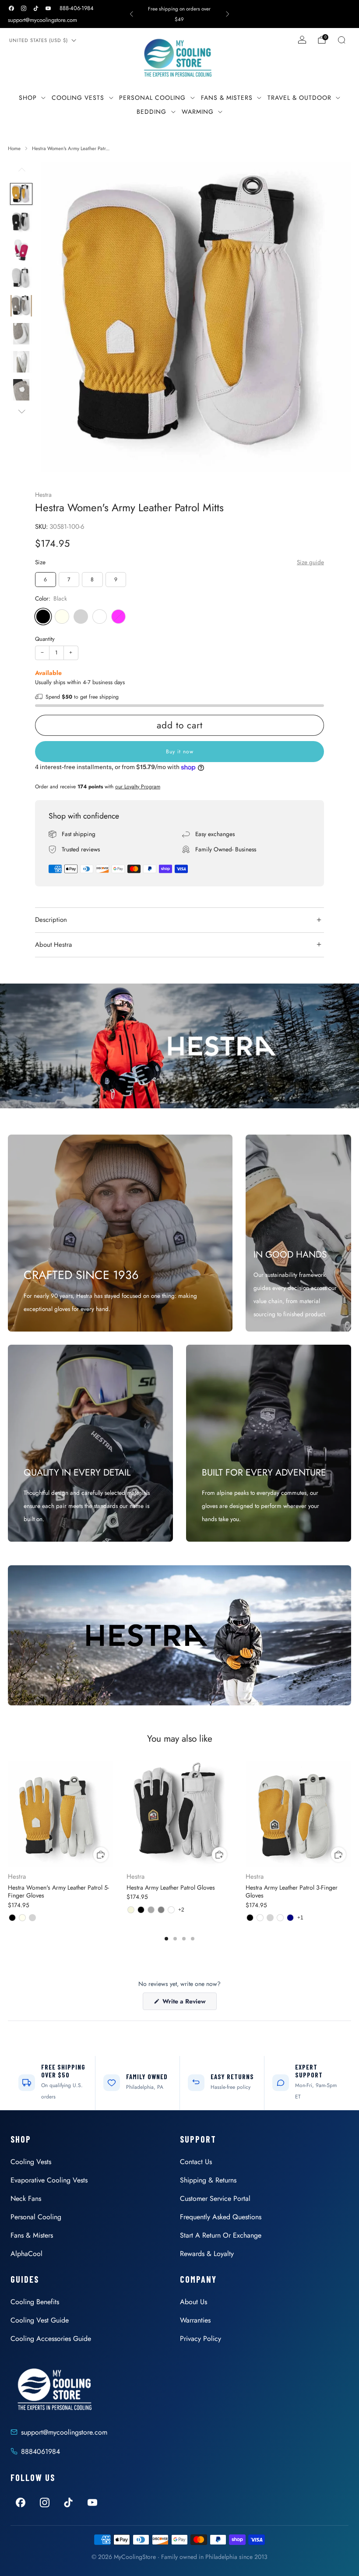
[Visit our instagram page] (24, 8)
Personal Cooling (152, 98)
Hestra (43, 495)
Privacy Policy (201, 2339)
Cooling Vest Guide (40, 2320)
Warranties (195, 2320)
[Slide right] (21, 411)
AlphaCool (26, 2254)
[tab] (166, 1939)
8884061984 (40, 2451)
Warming (198, 112)
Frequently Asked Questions (221, 2217)
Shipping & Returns (208, 2180)
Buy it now (180, 752)
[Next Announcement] (228, 14)
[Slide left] (21, 172)
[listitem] (180, 14)
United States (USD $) (39, 40)
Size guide (310, 562)
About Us (194, 2302)
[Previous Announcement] (131, 14)
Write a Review (189, 2003)
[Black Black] (43, 617)
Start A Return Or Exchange (221, 2235)
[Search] (341, 40)
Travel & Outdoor (299, 98)
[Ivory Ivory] (62, 617)
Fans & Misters (227, 98)
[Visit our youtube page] (48, 8)
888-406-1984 (77, 8)
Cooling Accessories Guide (51, 2339)
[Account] (302, 40)
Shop (28, 98)
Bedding (151, 112)
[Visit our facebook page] (11, 8)
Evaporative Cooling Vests (49, 2180)
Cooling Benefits (35, 2302)
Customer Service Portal (215, 2198)
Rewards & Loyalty (207, 2254)
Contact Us (196, 2162)
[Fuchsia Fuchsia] (118, 617)
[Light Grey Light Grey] (81, 617)
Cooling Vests (78, 98)
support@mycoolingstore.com (42, 20)
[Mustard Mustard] (100, 617)
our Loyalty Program (138, 787)
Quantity (45, 639)
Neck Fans (26, 2198)
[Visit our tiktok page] (36, 8)
